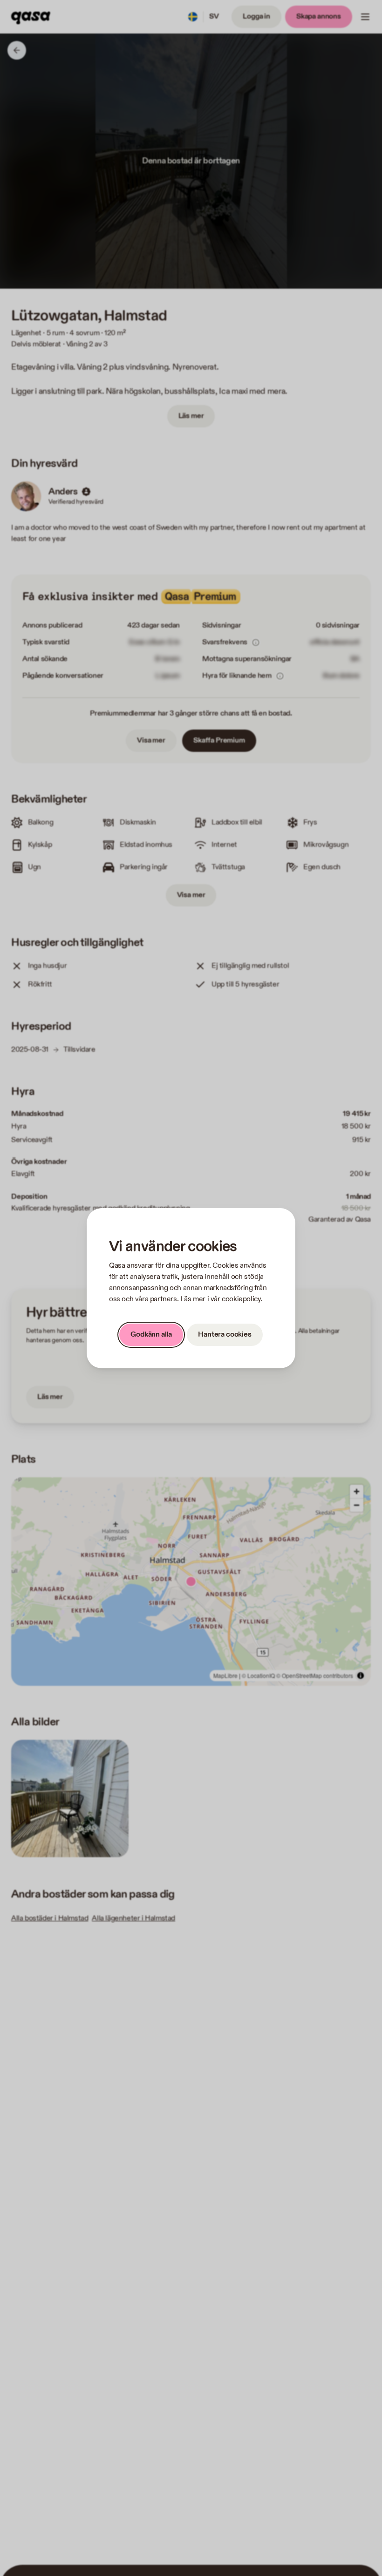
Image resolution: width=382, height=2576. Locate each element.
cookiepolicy (241, 1299)
